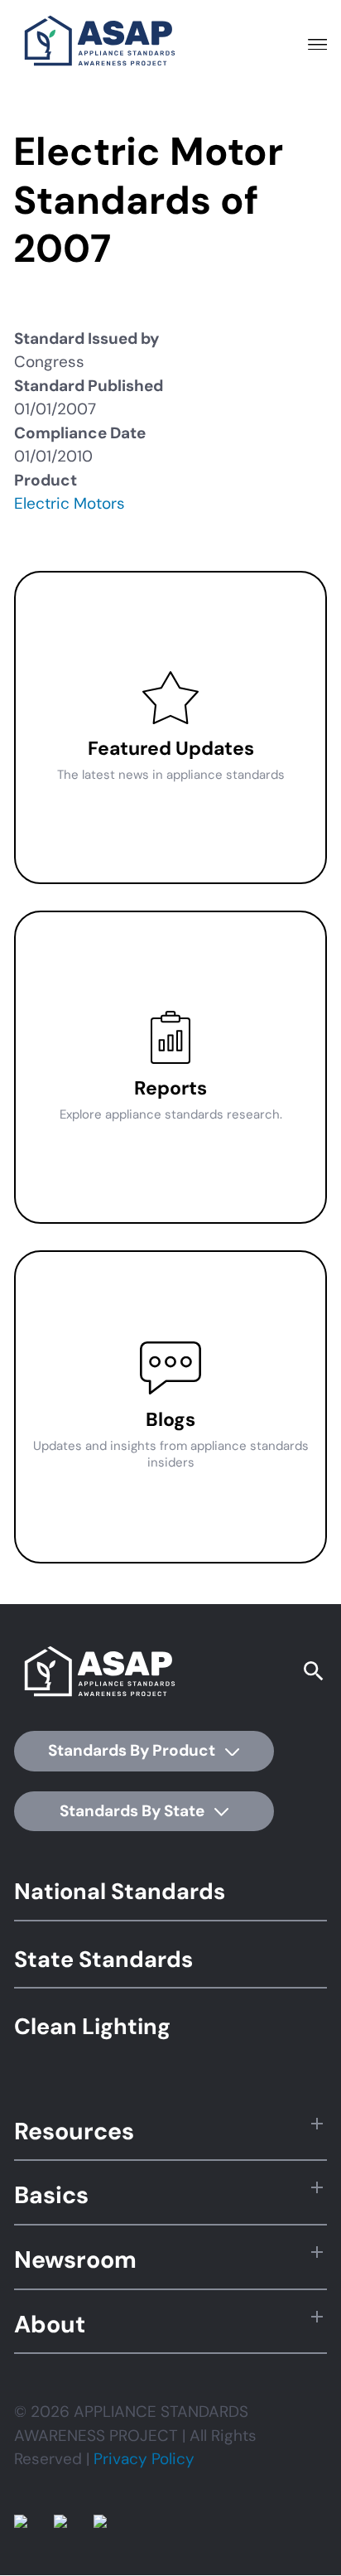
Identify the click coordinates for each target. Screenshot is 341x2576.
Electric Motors (70, 503)
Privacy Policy (144, 2459)
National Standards (120, 1891)
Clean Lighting (92, 2026)
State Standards (103, 1959)
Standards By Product (133, 1750)
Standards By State (134, 1811)
